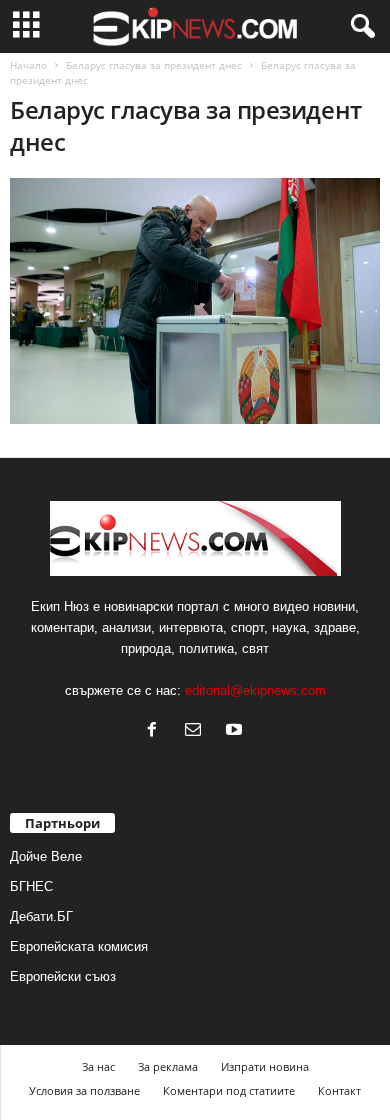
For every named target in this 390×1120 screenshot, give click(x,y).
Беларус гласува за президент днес (154, 65)
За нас (98, 1066)
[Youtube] (236, 731)
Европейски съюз (63, 976)
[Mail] (197, 731)
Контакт (339, 1090)
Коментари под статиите (229, 1090)
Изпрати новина (265, 1066)
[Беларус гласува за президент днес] (195, 301)
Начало (28, 65)
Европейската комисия (79, 946)
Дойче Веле (46, 856)
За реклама (168, 1066)
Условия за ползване (84, 1090)
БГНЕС (31, 886)
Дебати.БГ (41, 916)
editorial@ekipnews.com (255, 690)
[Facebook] (156, 731)
